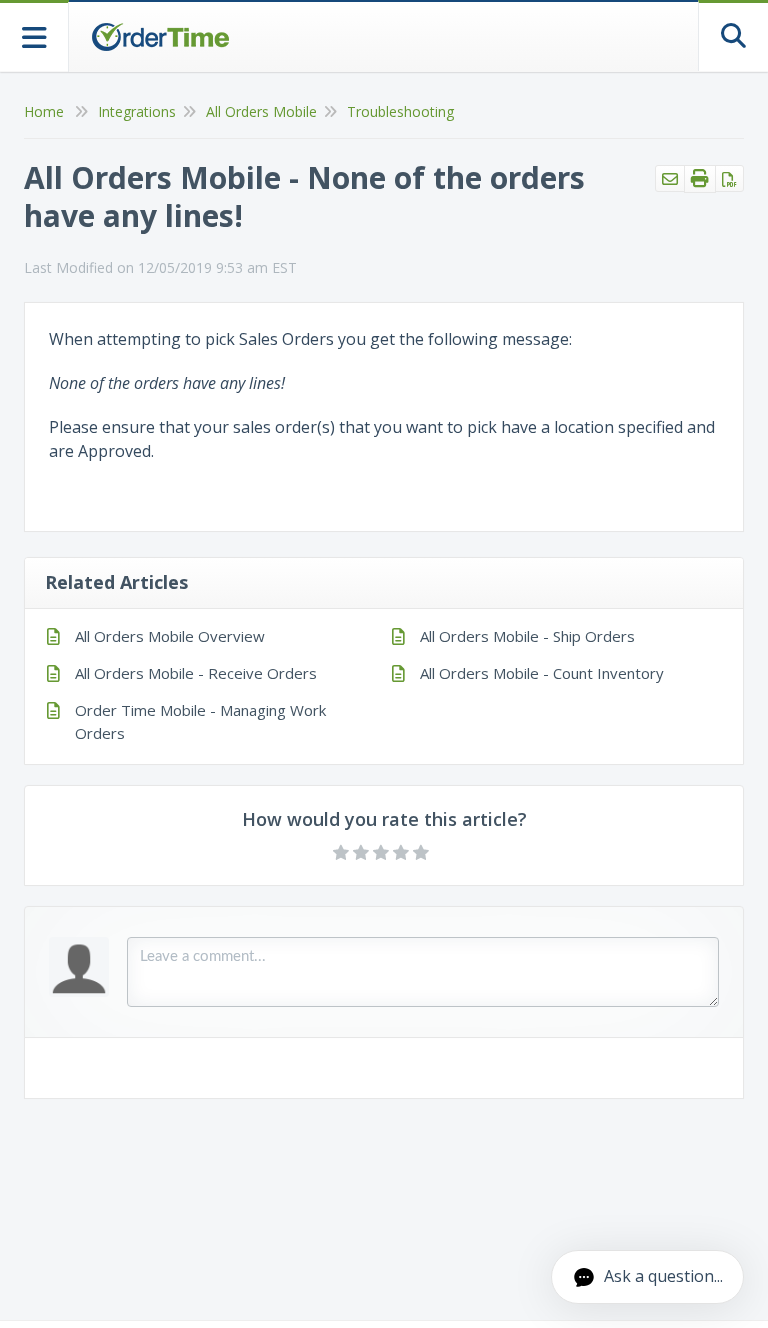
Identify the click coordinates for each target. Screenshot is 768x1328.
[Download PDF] (729, 178)
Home (44, 111)
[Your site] (160, 37)
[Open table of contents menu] (34, 35)
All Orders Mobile (261, 111)
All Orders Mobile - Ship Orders (527, 636)
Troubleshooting (400, 111)
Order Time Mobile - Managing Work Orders (200, 721)
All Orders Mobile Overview (170, 636)
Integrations (137, 111)
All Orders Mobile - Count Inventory (542, 673)
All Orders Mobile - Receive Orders (196, 673)
